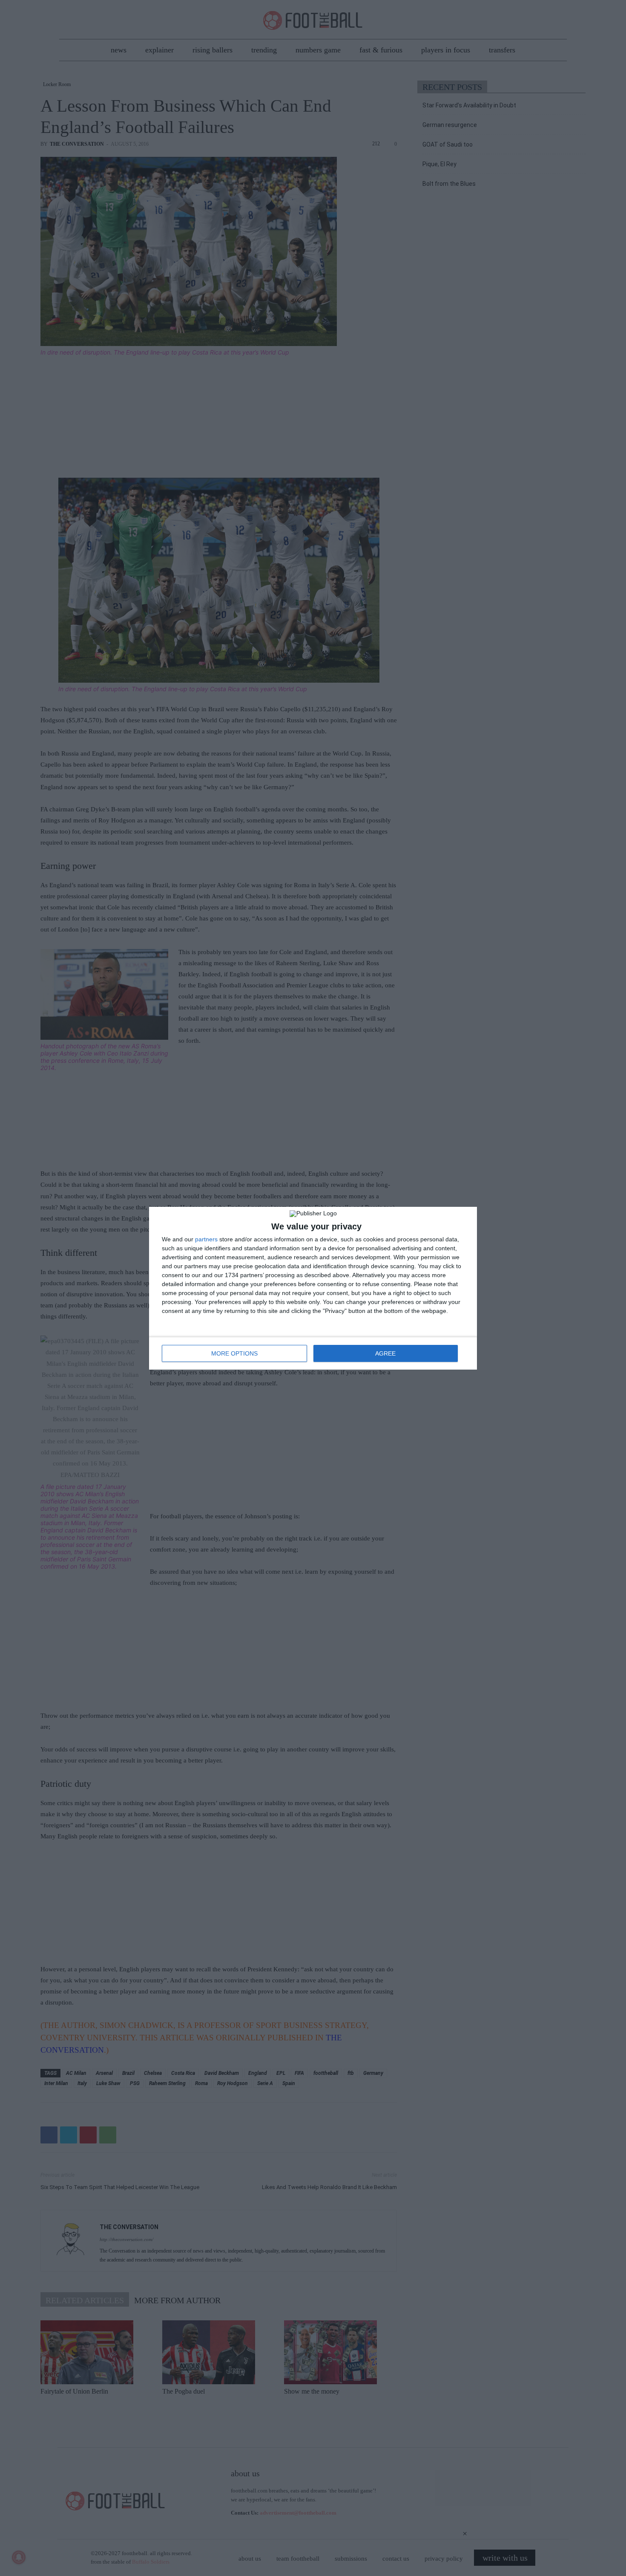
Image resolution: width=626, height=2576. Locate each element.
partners (206, 1239)
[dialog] (313, 1288)
